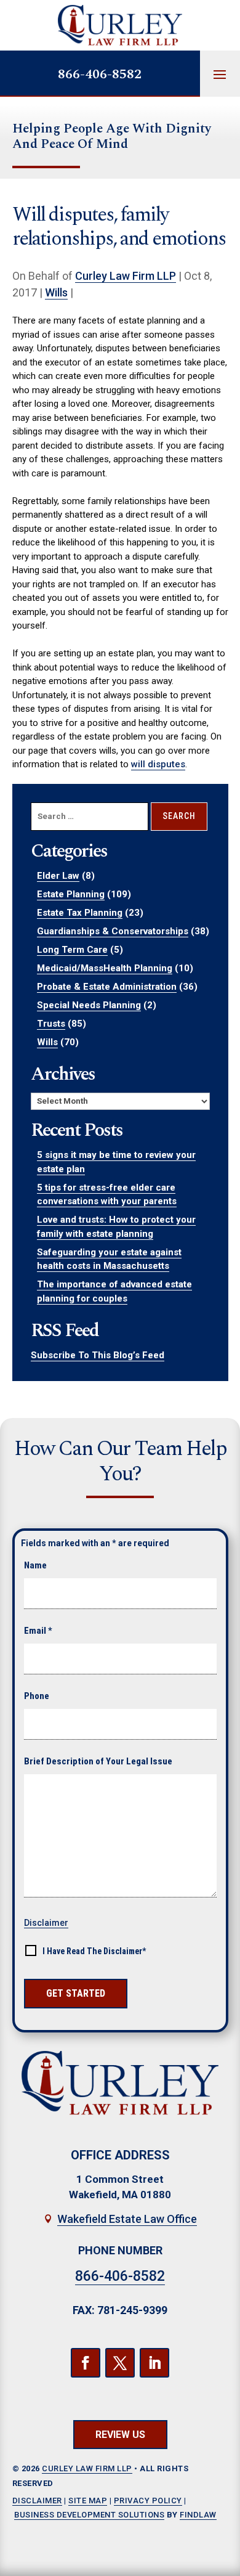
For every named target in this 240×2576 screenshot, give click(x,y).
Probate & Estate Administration (107, 987)
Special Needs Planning (89, 1005)
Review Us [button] (120, 2435)
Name (35, 1565)
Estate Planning (71, 894)
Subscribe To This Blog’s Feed (98, 1355)
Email (38, 1631)
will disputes (158, 764)
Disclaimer (46, 1923)
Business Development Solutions (89, 2515)
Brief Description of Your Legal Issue (98, 1761)
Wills (56, 292)
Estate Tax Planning (80, 913)
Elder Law (58, 876)
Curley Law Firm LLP (126, 276)
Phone (37, 1696)
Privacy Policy (148, 2501)
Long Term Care (72, 950)
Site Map (88, 2501)
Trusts (51, 1024)
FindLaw (198, 2515)
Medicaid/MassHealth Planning (105, 968)
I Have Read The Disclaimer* (94, 1951)
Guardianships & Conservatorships (113, 931)
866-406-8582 (100, 74)
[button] (220, 74)
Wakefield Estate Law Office (127, 2219)
